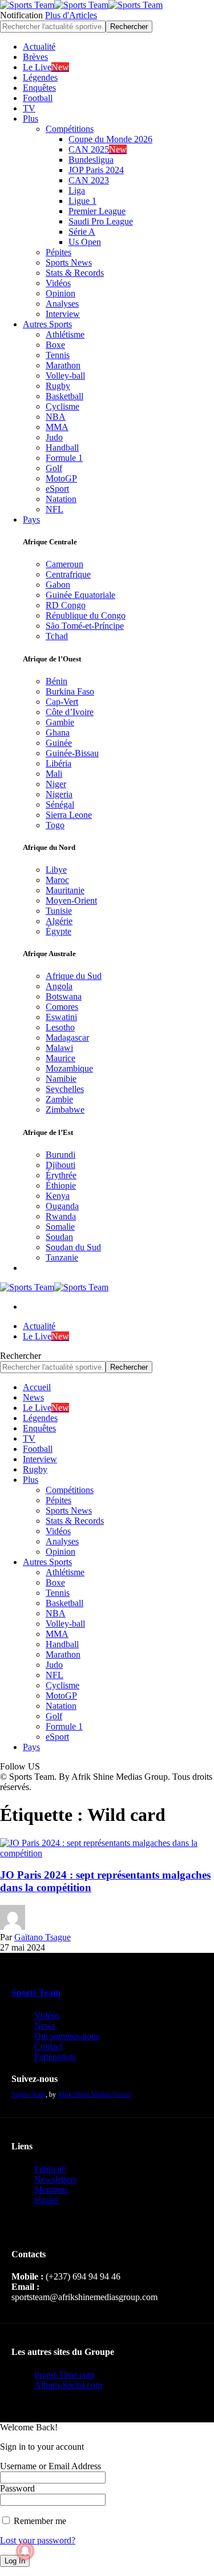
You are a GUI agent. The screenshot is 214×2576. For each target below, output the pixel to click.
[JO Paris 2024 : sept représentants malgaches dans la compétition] (107, 1853)
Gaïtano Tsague (43, 1937)
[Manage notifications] (25, 2551)
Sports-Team (29, 2094)
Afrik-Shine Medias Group (94, 2094)
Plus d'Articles (71, 15)
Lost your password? (38, 2540)
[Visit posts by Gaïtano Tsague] (13, 1927)
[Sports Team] (81, 5)
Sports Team (36, 1993)
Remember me (39, 2521)
